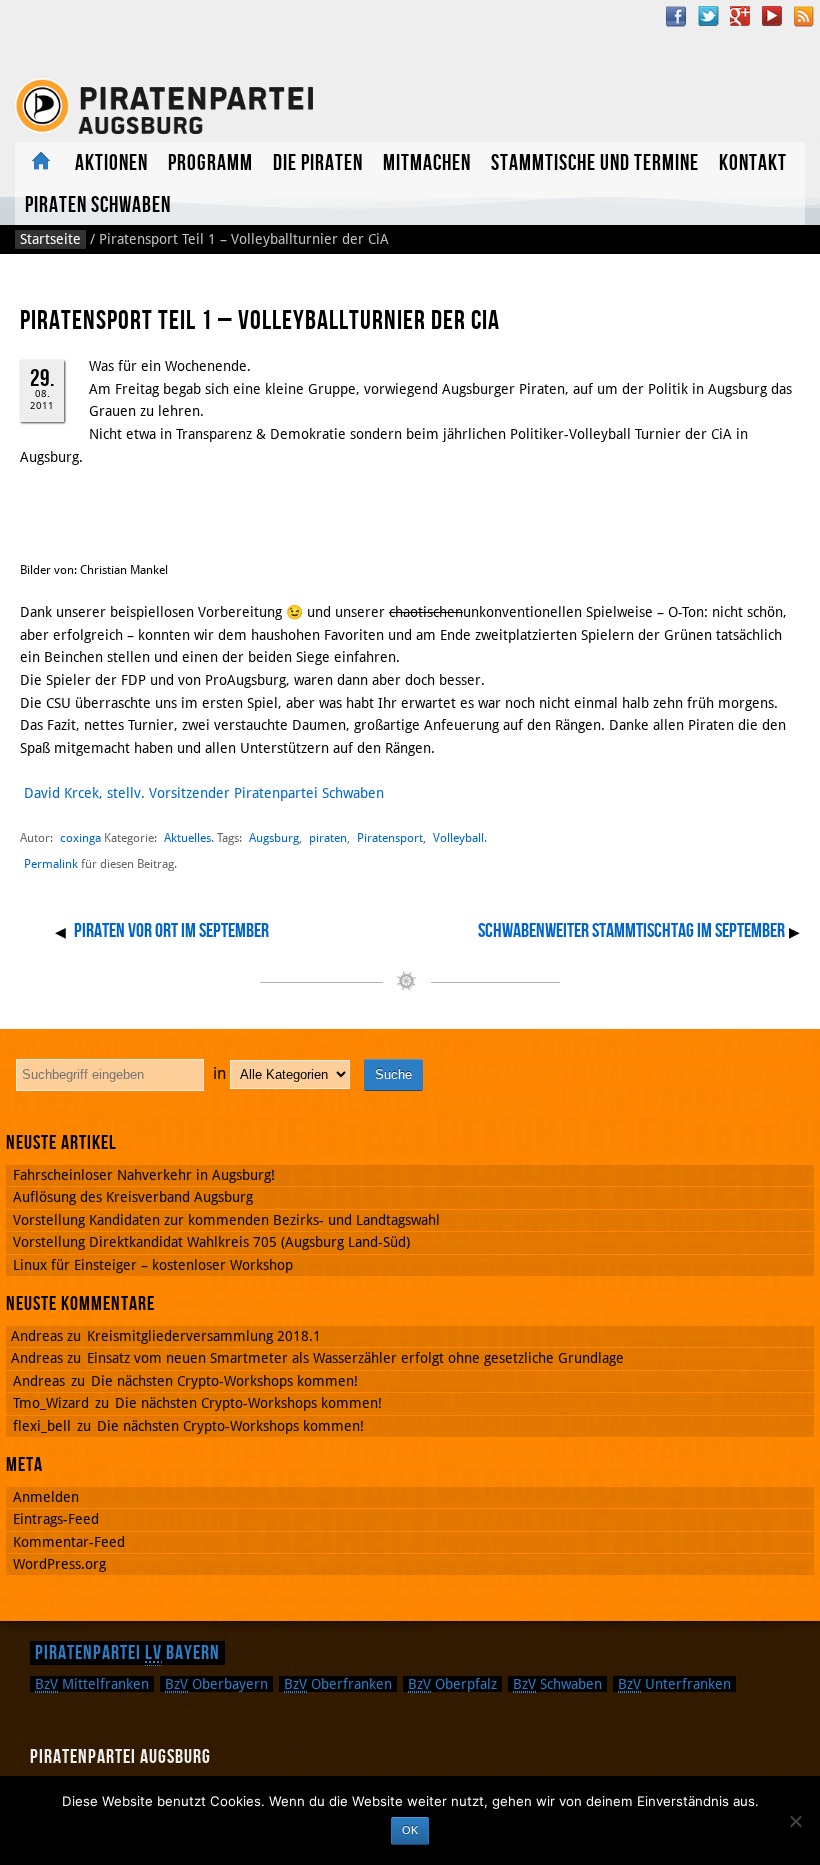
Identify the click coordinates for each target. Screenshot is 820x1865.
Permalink (51, 864)
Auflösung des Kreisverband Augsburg (133, 1197)
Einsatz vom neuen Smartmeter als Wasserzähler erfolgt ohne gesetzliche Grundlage (355, 1358)
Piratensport (390, 837)
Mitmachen (427, 163)
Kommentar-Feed (69, 1542)
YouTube (772, 16)
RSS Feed (804, 16)
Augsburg (274, 837)
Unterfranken (674, 1684)
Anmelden (46, 1497)
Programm (210, 163)
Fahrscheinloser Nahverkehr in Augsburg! (144, 1175)
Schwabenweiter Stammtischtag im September (631, 931)
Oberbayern (216, 1684)
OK (410, 1830)
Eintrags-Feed (56, 1519)
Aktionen (111, 163)
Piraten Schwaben (98, 205)
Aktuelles (40, 162)
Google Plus (740, 16)
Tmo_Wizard (51, 1403)
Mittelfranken (92, 1684)
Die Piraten (318, 163)
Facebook (676, 16)
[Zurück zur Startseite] (164, 106)
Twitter (708, 16)
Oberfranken (338, 1684)
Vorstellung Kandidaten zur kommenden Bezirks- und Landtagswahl (226, 1220)
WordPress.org (59, 1564)
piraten (328, 837)
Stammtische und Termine (595, 163)
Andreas (39, 1381)
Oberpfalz (452, 1684)
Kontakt (753, 163)
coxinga (80, 837)
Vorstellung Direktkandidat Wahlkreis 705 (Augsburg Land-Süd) (211, 1242)
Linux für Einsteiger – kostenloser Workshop (153, 1265)
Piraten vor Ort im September (171, 931)
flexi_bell (42, 1426)
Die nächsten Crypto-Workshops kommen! (224, 1381)
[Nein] (795, 1821)
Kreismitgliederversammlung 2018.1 (204, 1336)
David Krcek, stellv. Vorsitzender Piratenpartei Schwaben (204, 793)
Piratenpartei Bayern (127, 1653)
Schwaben (557, 1684)
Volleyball (458, 837)
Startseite (50, 239)
